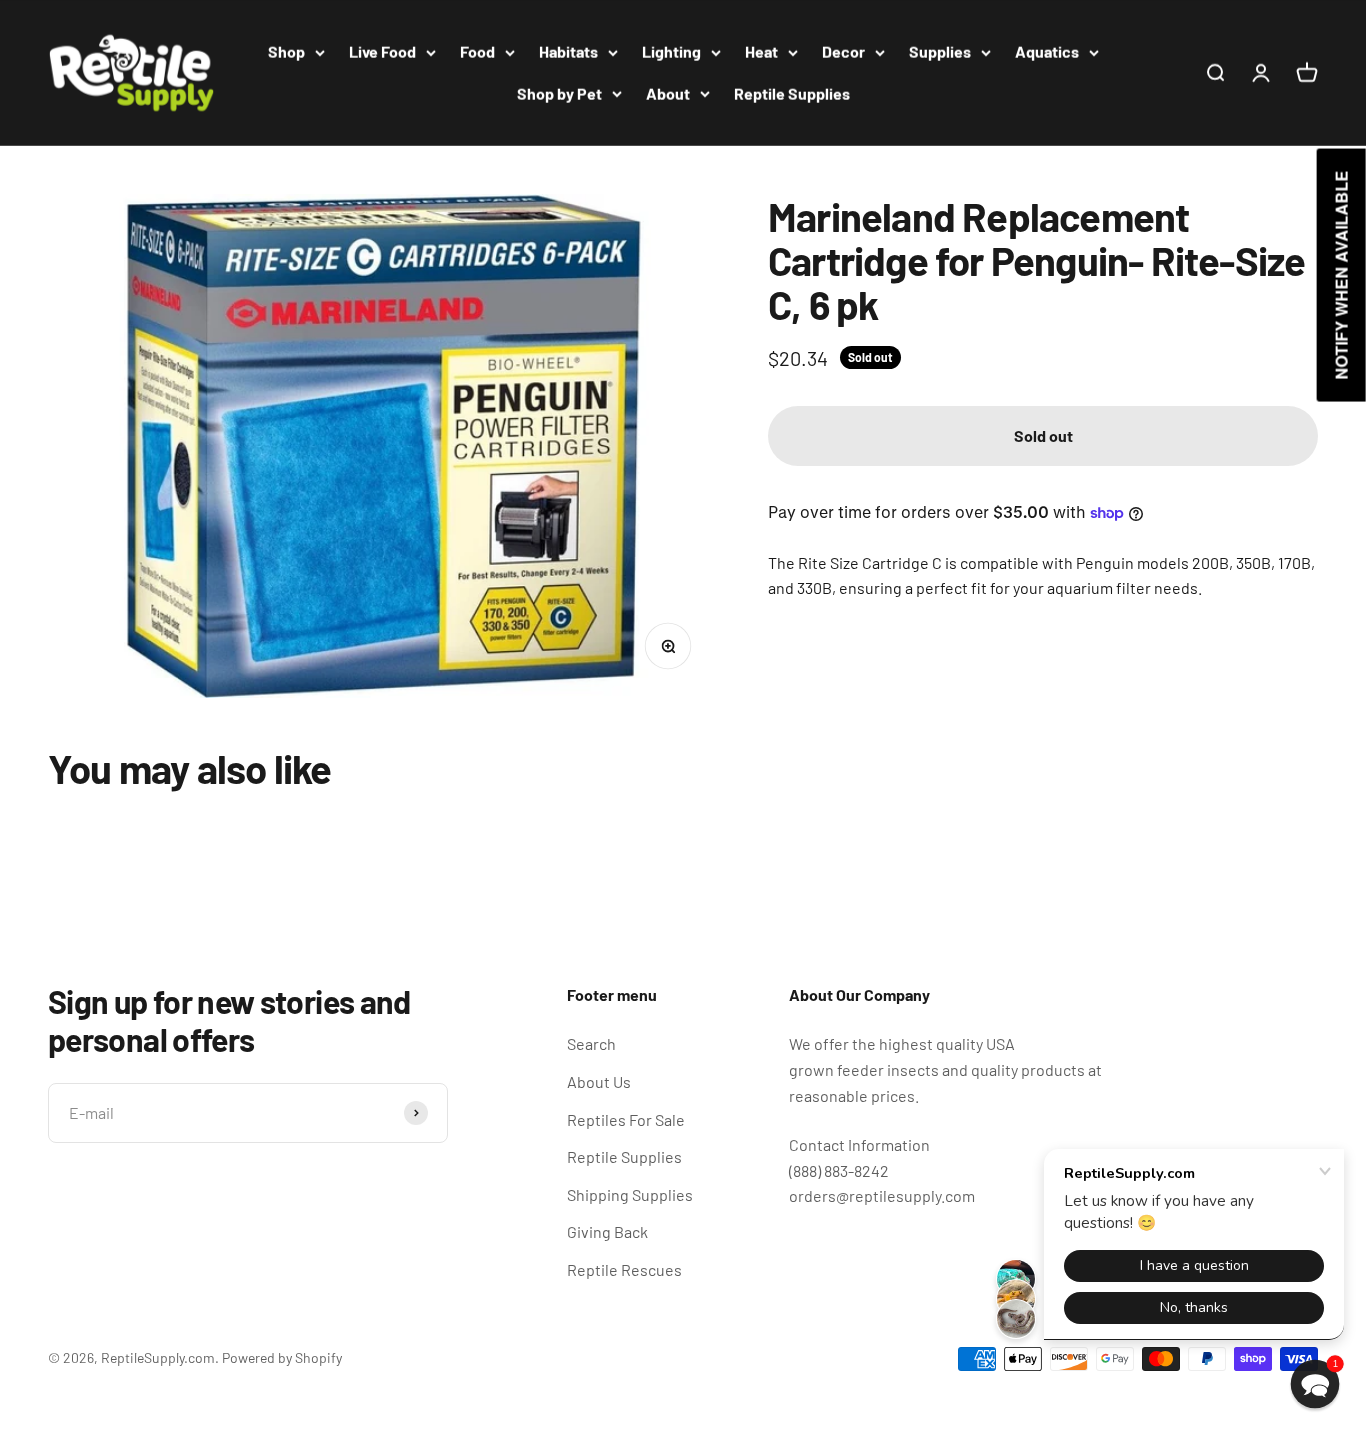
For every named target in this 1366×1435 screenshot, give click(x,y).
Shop (286, 51)
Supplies (940, 51)
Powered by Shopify (282, 1357)
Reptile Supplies (792, 93)
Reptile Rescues (624, 1269)
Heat (761, 51)
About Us (599, 1081)
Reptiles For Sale (626, 1119)
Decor (843, 51)
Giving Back (607, 1231)
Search (591, 1043)
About (668, 93)
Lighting (671, 51)
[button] (1315, 1384)
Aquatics (1047, 51)
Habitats (568, 51)
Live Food (382, 51)
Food (477, 51)
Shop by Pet (559, 93)
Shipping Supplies (630, 1194)
